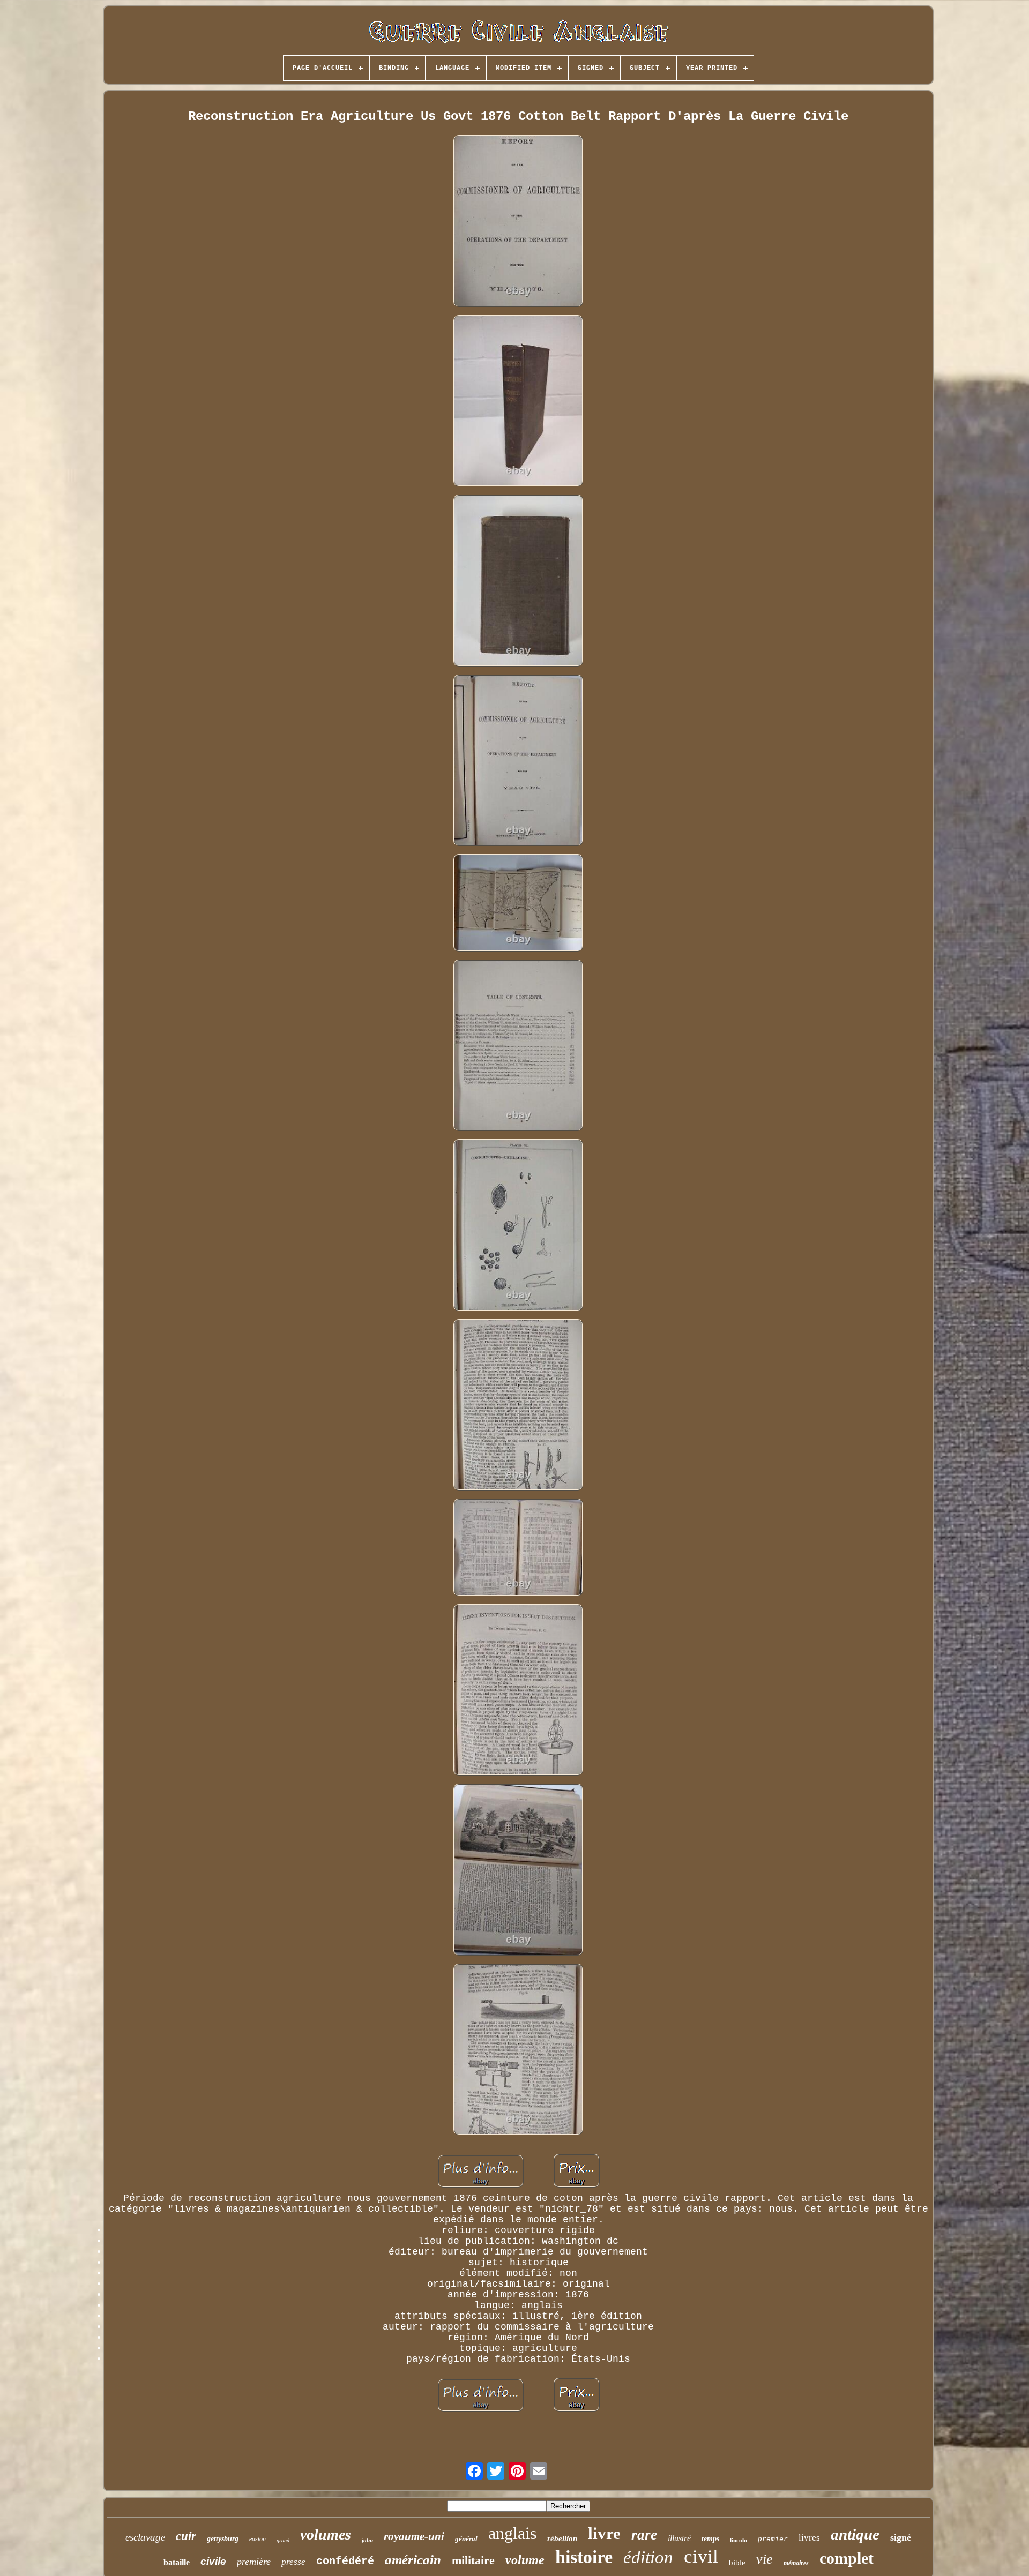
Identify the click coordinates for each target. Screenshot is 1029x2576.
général (466, 2539)
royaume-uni (414, 2536)
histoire (584, 2557)
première (254, 2562)
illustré (679, 2538)
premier (773, 2539)
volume (525, 2560)
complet (847, 2558)
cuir (186, 2536)
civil (701, 2556)
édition (648, 2557)
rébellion (562, 2538)
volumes (326, 2534)
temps (710, 2539)
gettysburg (223, 2539)
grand (283, 2540)
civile (213, 2561)
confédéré (345, 2561)
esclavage (145, 2537)
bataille (177, 2562)
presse (293, 2562)
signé (901, 2537)
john (367, 2540)
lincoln (739, 2540)
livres (809, 2538)
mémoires (796, 2563)
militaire (473, 2560)
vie (765, 2559)
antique (855, 2534)
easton (258, 2539)
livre (604, 2533)
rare (644, 2535)
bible (737, 2563)
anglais (512, 2533)
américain (413, 2560)
